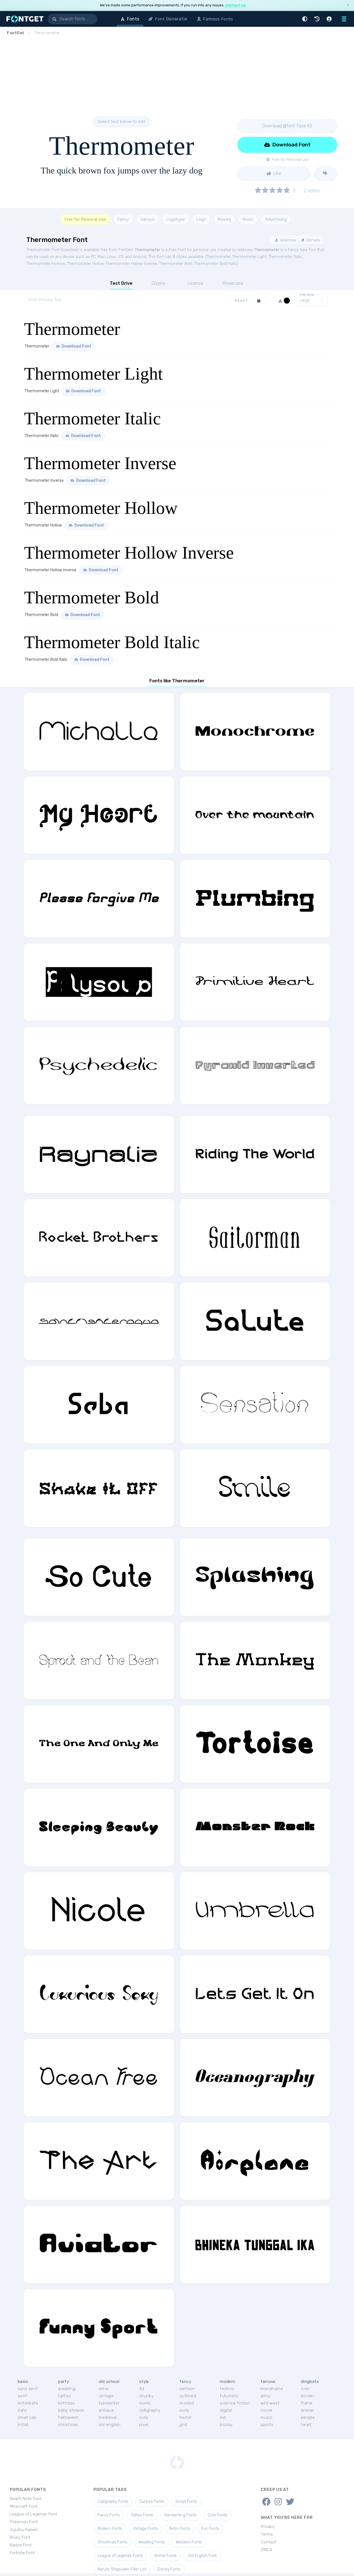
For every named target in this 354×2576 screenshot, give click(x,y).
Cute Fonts (218, 2515)
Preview (307, 295)
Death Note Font (26, 2499)
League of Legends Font (33, 2514)
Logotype (175, 219)
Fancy (123, 219)
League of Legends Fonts (120, 2556)
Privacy (268, 2527)
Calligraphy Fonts (113, 2502)
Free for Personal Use (85, 219)
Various (148, 219)
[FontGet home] (24, 19)
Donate (313, 240)
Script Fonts (186, 2502)
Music (248, 219)
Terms (267, 2534)
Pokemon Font (24, 2522)
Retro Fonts (179, 2529)
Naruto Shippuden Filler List (122, 2569)
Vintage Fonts (145, 2529)
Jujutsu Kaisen (24, 2530)
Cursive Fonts (152, 2502)
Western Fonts (189, 2542)
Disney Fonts (169, 2569)
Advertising (276, 219)
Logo (201, 219)
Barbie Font (21, 2545)
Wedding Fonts (152, 2542)
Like (277, 173)
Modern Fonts (110, 2529)
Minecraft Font (24, 2506)
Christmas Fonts (113, 2542)
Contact (269, 2542)
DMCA (266, 2550)
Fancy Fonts (109, 2515)
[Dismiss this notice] (348, 5)
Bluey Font (20, 2537)
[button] (306, 19)
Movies (224, 219)
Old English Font (202, 2556)
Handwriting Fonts (180, 2515)
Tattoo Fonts (142, 2515)
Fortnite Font (22, 2553)
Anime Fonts (165, 2556)
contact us (235, 5)
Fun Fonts (210, 2529)
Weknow (288, 240)
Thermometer (147, 250)
